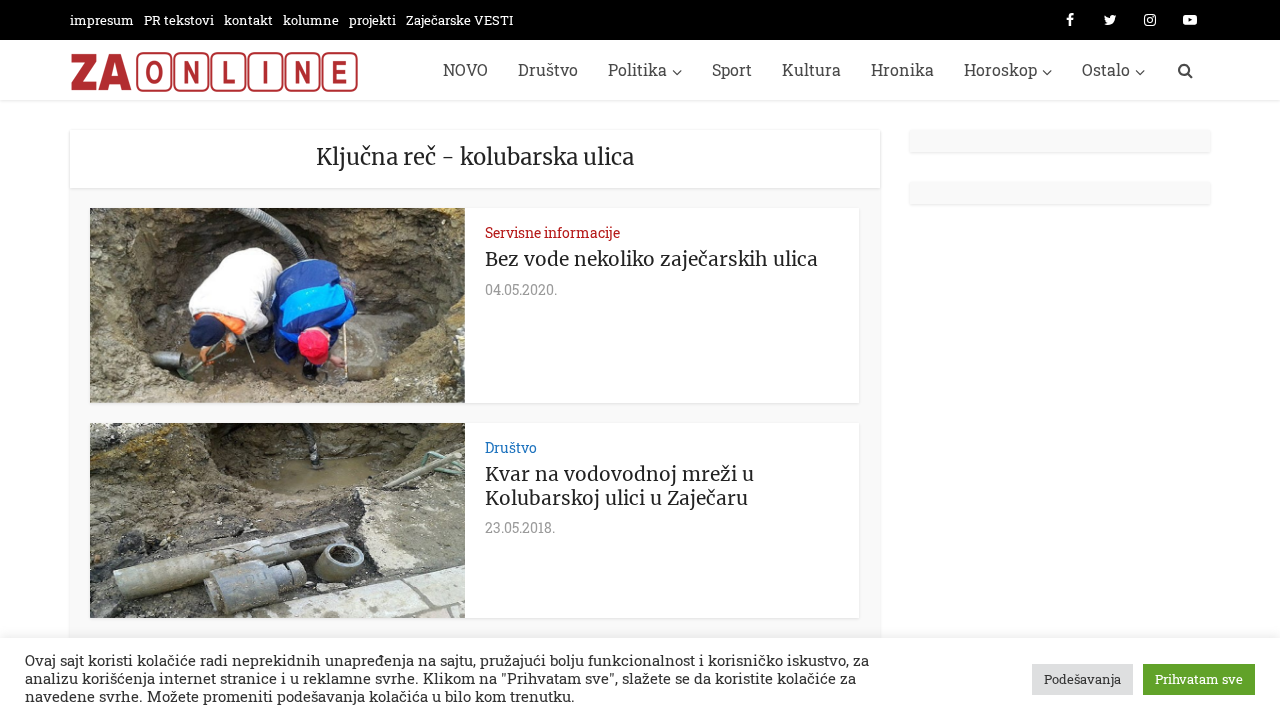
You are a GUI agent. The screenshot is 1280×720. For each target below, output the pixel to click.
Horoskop (1000, 69)
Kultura (811, 69)
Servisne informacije (552, 232)
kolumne (311, 20)
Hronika (902, 69)
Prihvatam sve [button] (1199, 679)
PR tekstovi (179, 20)
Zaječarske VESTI (459, 20)
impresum (102, 20)
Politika (637, 69)
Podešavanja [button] (1082, 679)
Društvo (548, 69)
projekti (372, 20)
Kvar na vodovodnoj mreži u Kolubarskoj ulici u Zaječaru (619, 486)
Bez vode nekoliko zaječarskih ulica (651, 259)
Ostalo (1106, 69)
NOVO (465, 69)
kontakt (248, 20)
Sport (732, 69)
